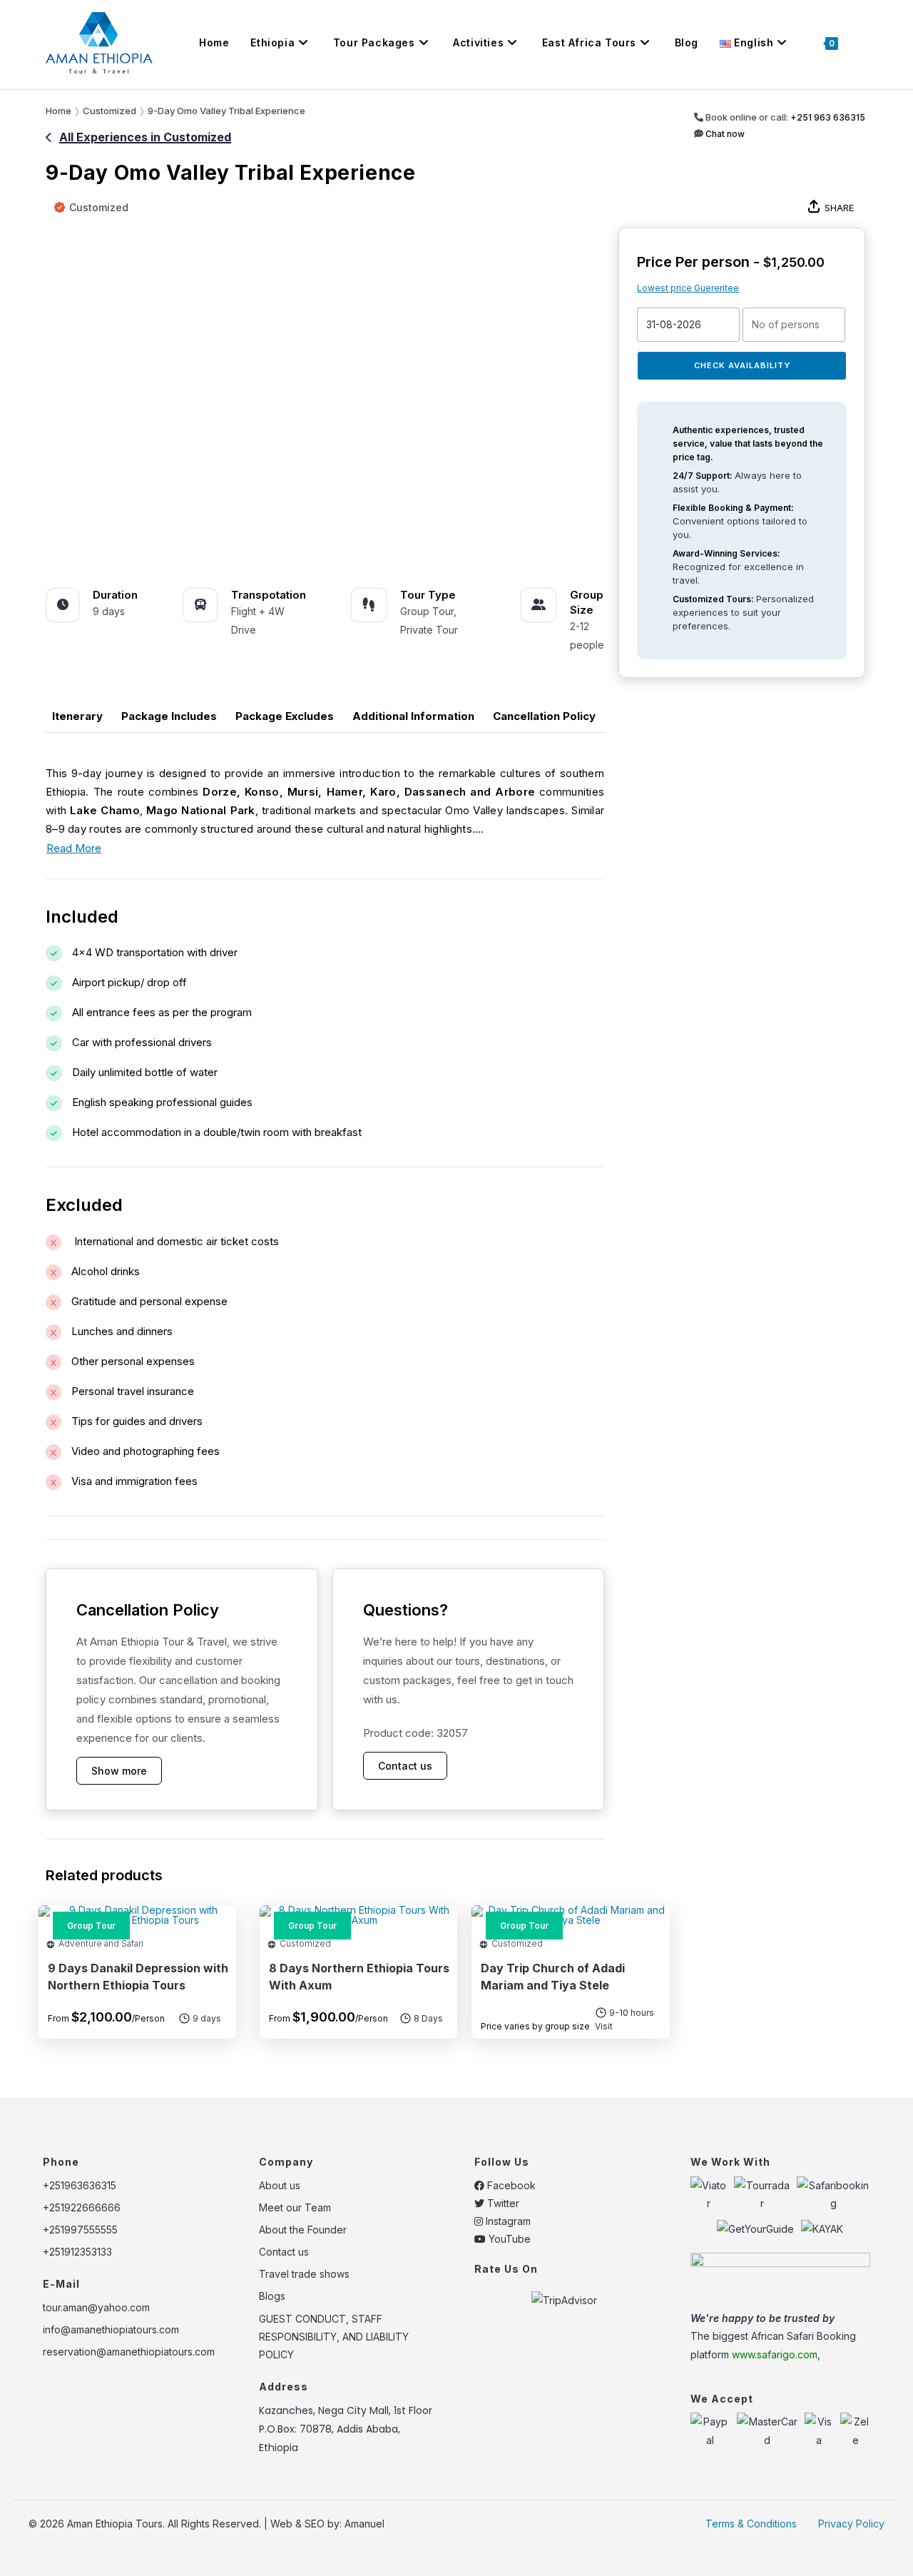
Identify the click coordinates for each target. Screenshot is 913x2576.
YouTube (508, 2239)
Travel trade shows (304, 2274)
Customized (99, 207)
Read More (74, 848)
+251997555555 (80, 2230)
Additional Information (413, 716)
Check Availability (742, 365)
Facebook (510, 2185)
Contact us (405, 1766)
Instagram (507, 2221)
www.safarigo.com (775, 2354)
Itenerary (77, 716)
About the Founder (303, 2230)
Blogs (272, 2296)
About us (280, 2185)
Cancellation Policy (544, 716)
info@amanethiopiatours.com (111, 2329)
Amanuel (364, 2524)
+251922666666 (82, 2207)
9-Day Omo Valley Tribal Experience (226, 111)
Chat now (724, 134)
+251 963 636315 (828, 117)
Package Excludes (285, 716)
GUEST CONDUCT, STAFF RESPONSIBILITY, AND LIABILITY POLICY (334, 2337)
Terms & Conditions (751, 2524)
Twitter (502, 2203)
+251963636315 (80, 2185)
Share (839, 208)
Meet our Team (295, 2207)
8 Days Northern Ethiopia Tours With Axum (359, 1977)
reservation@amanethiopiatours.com (129, 2352)
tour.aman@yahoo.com (96, 2307)
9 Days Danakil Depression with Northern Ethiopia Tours (138, 1977)
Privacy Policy (851, 2524)
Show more (119, 1771)
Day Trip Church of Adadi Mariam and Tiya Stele (553, 1977)
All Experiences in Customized (145, 137)
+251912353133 (77, 2252)
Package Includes (169, 716)
